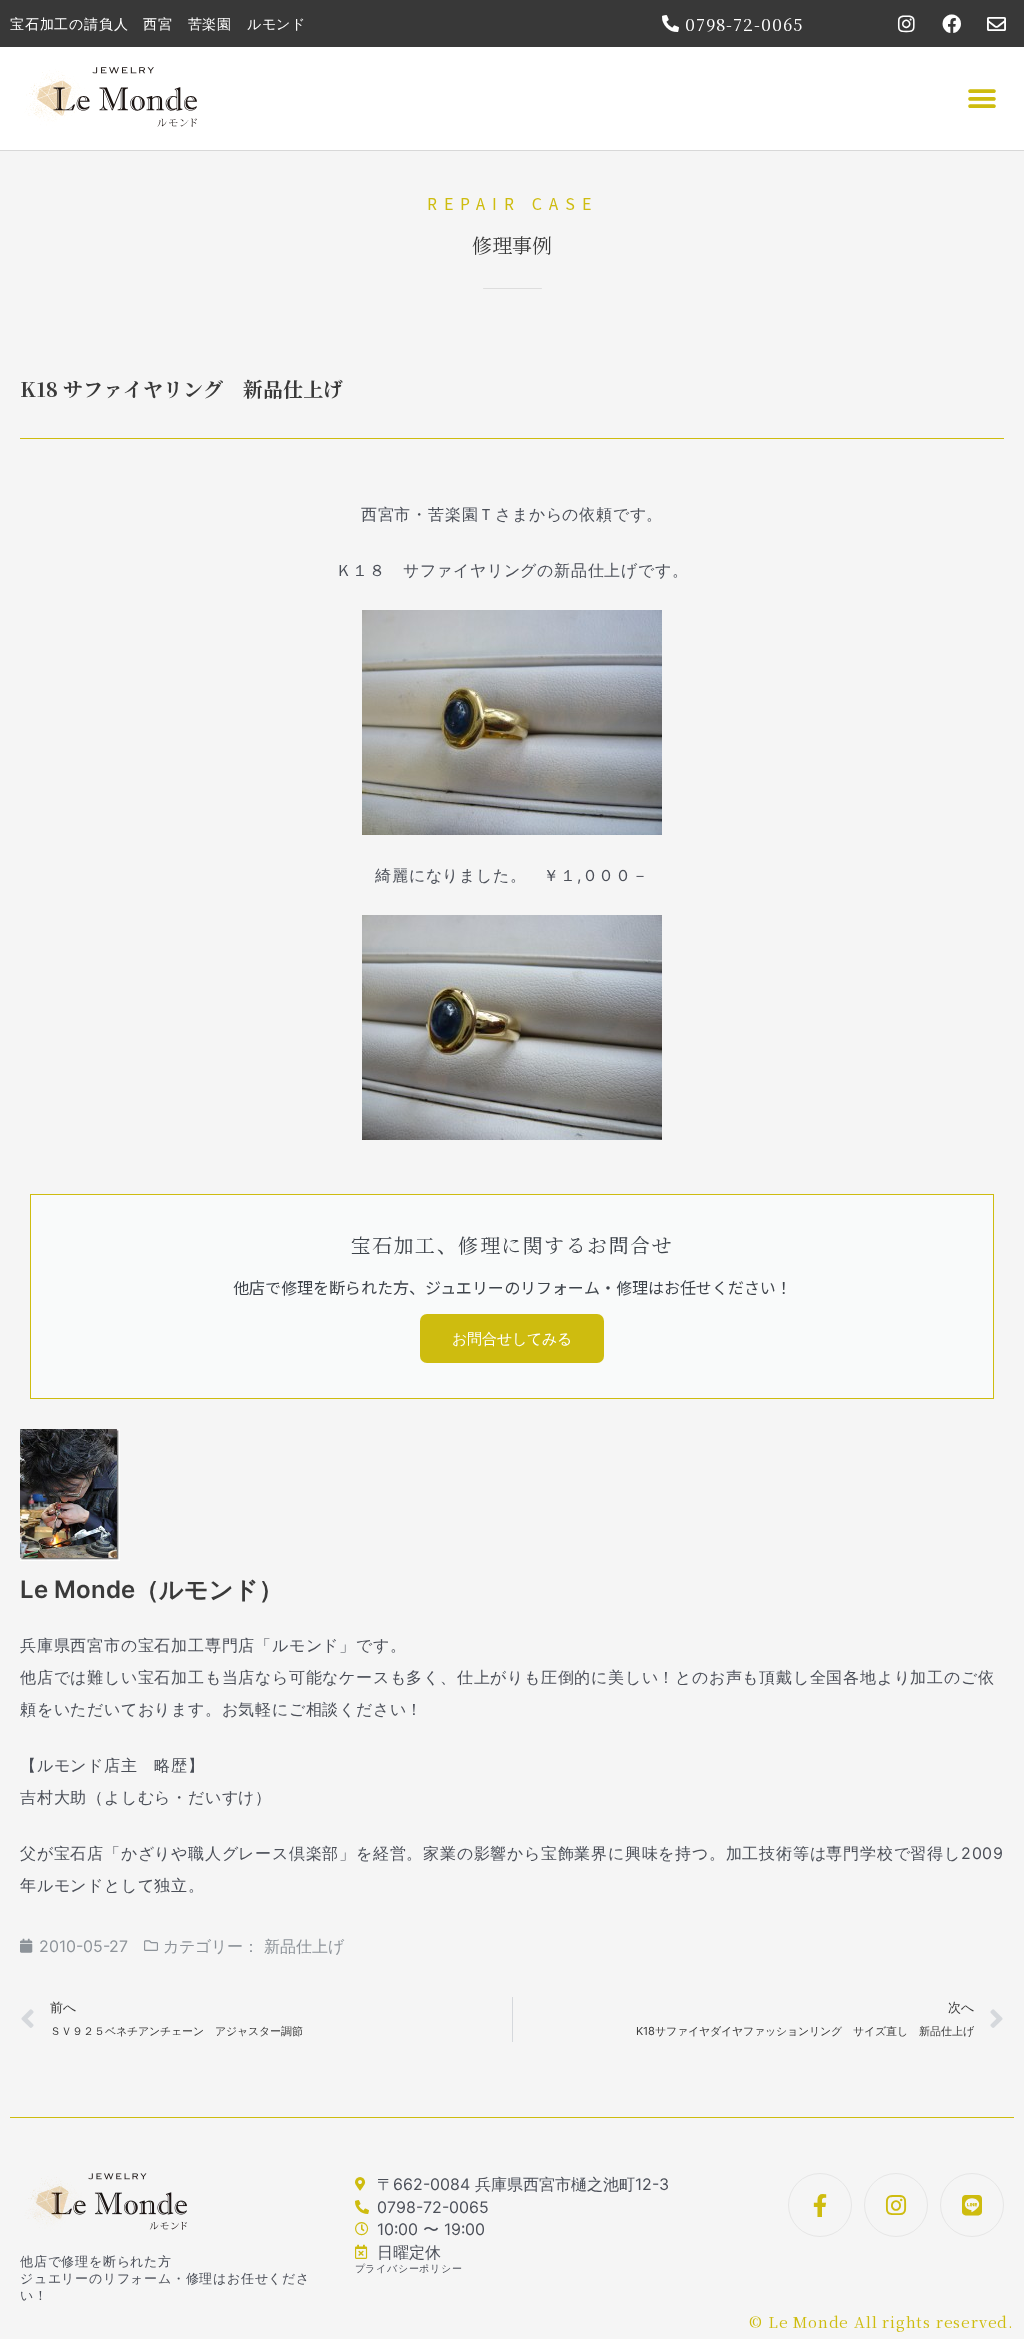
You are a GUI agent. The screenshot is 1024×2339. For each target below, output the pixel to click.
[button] (981, 98)
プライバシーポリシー (409, 2268)
